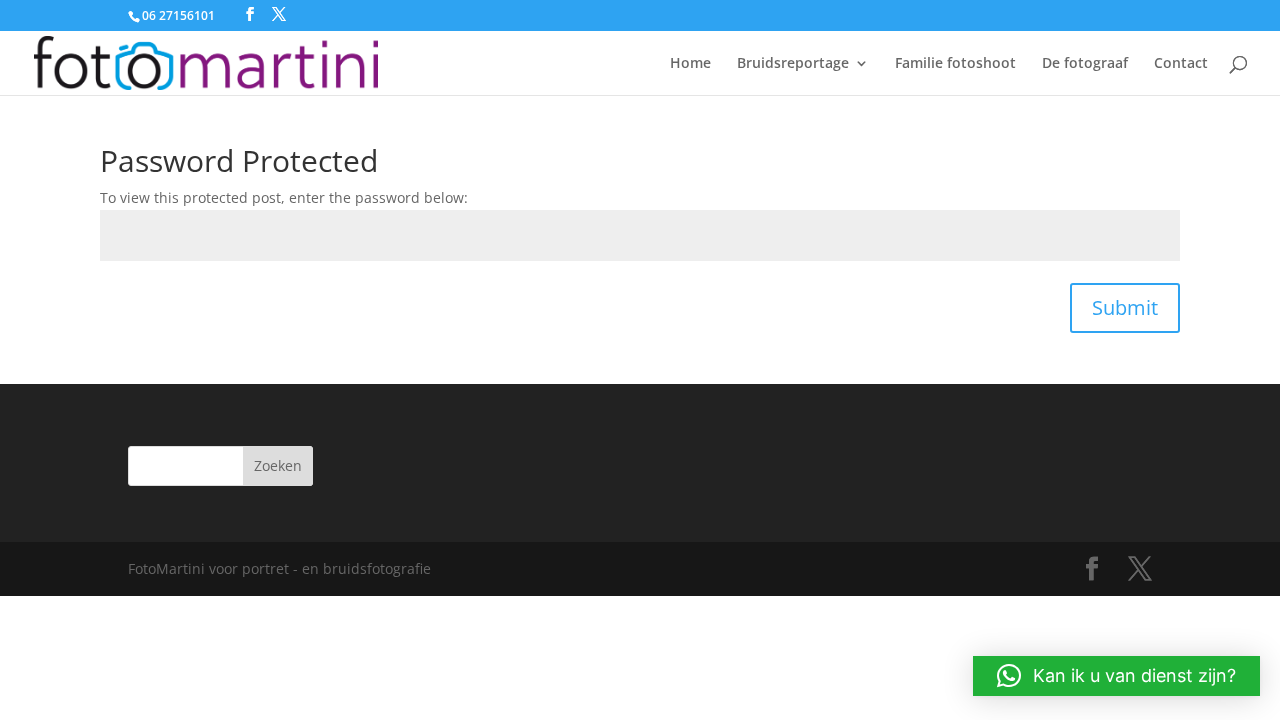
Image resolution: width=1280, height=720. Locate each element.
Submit (1125, 307)
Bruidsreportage (793, 64)
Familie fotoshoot (955, 64)
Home (690, 64)
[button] (1116, 676)
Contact (1181, 64)
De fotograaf (1085, 64)
